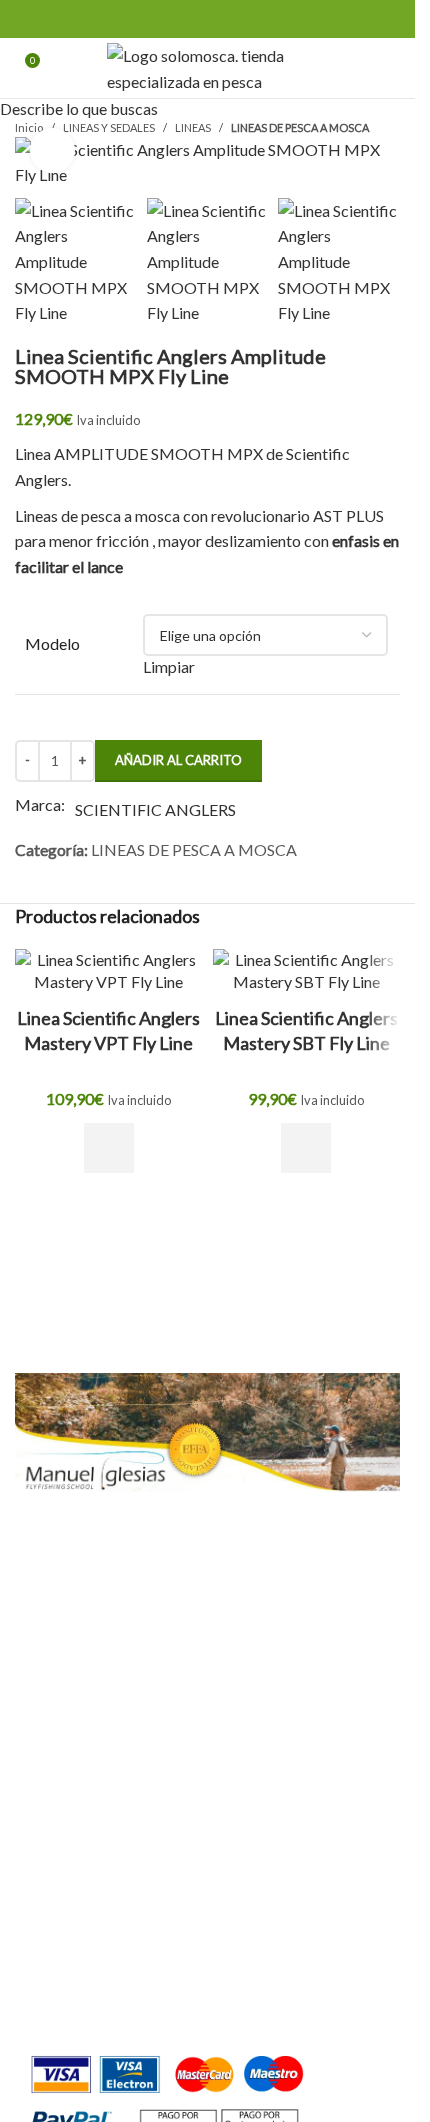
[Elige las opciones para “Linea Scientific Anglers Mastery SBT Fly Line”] (306, 1148)
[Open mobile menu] (392, 68)
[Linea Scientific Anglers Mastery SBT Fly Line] (307, 971)
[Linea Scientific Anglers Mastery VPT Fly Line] (109, 971)
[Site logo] (207, 65)
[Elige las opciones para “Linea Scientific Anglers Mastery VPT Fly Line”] (109, 1148)
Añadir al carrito (178, 760)
